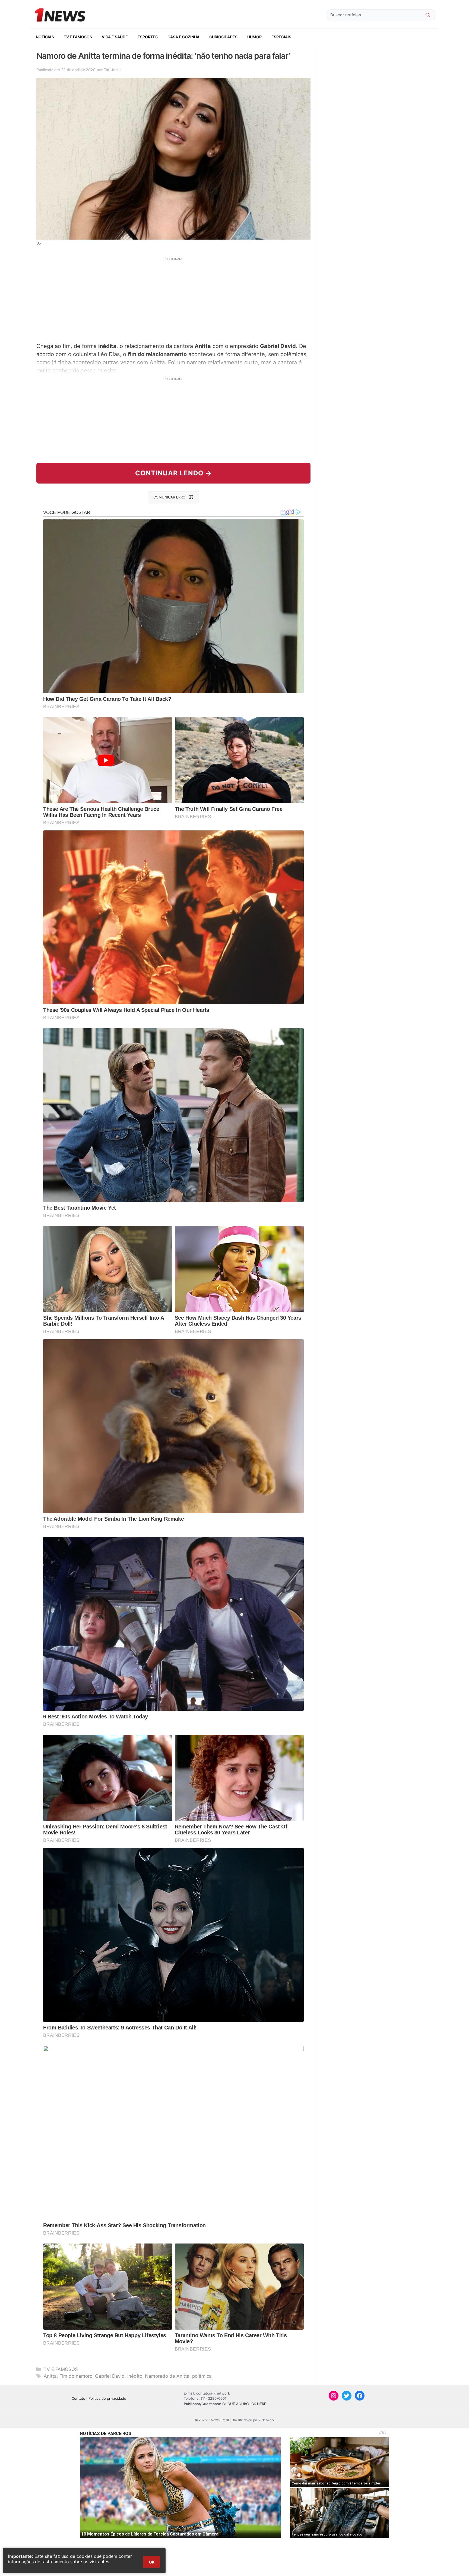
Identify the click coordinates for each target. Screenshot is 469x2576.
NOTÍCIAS (45, 37)
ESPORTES (148, 37)
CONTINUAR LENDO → (174, 473)
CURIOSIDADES (223, 37)
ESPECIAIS (281, 37)
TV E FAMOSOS (78, 37)
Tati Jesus (113, 70)
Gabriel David (110, 2376)
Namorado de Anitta (167, 2376)
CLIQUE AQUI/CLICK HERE (244, 2404)
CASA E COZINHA (183, 37)
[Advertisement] (173, 299)
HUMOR (254, 37)
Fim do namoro (76, 2376)
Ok (152, 2562)
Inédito (135, 2376)
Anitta (50, 2376)
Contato (78, 2398)
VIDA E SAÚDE (115, 37)
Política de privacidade (107, 2398)
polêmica (202, 2376)
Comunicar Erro (169, 497)
